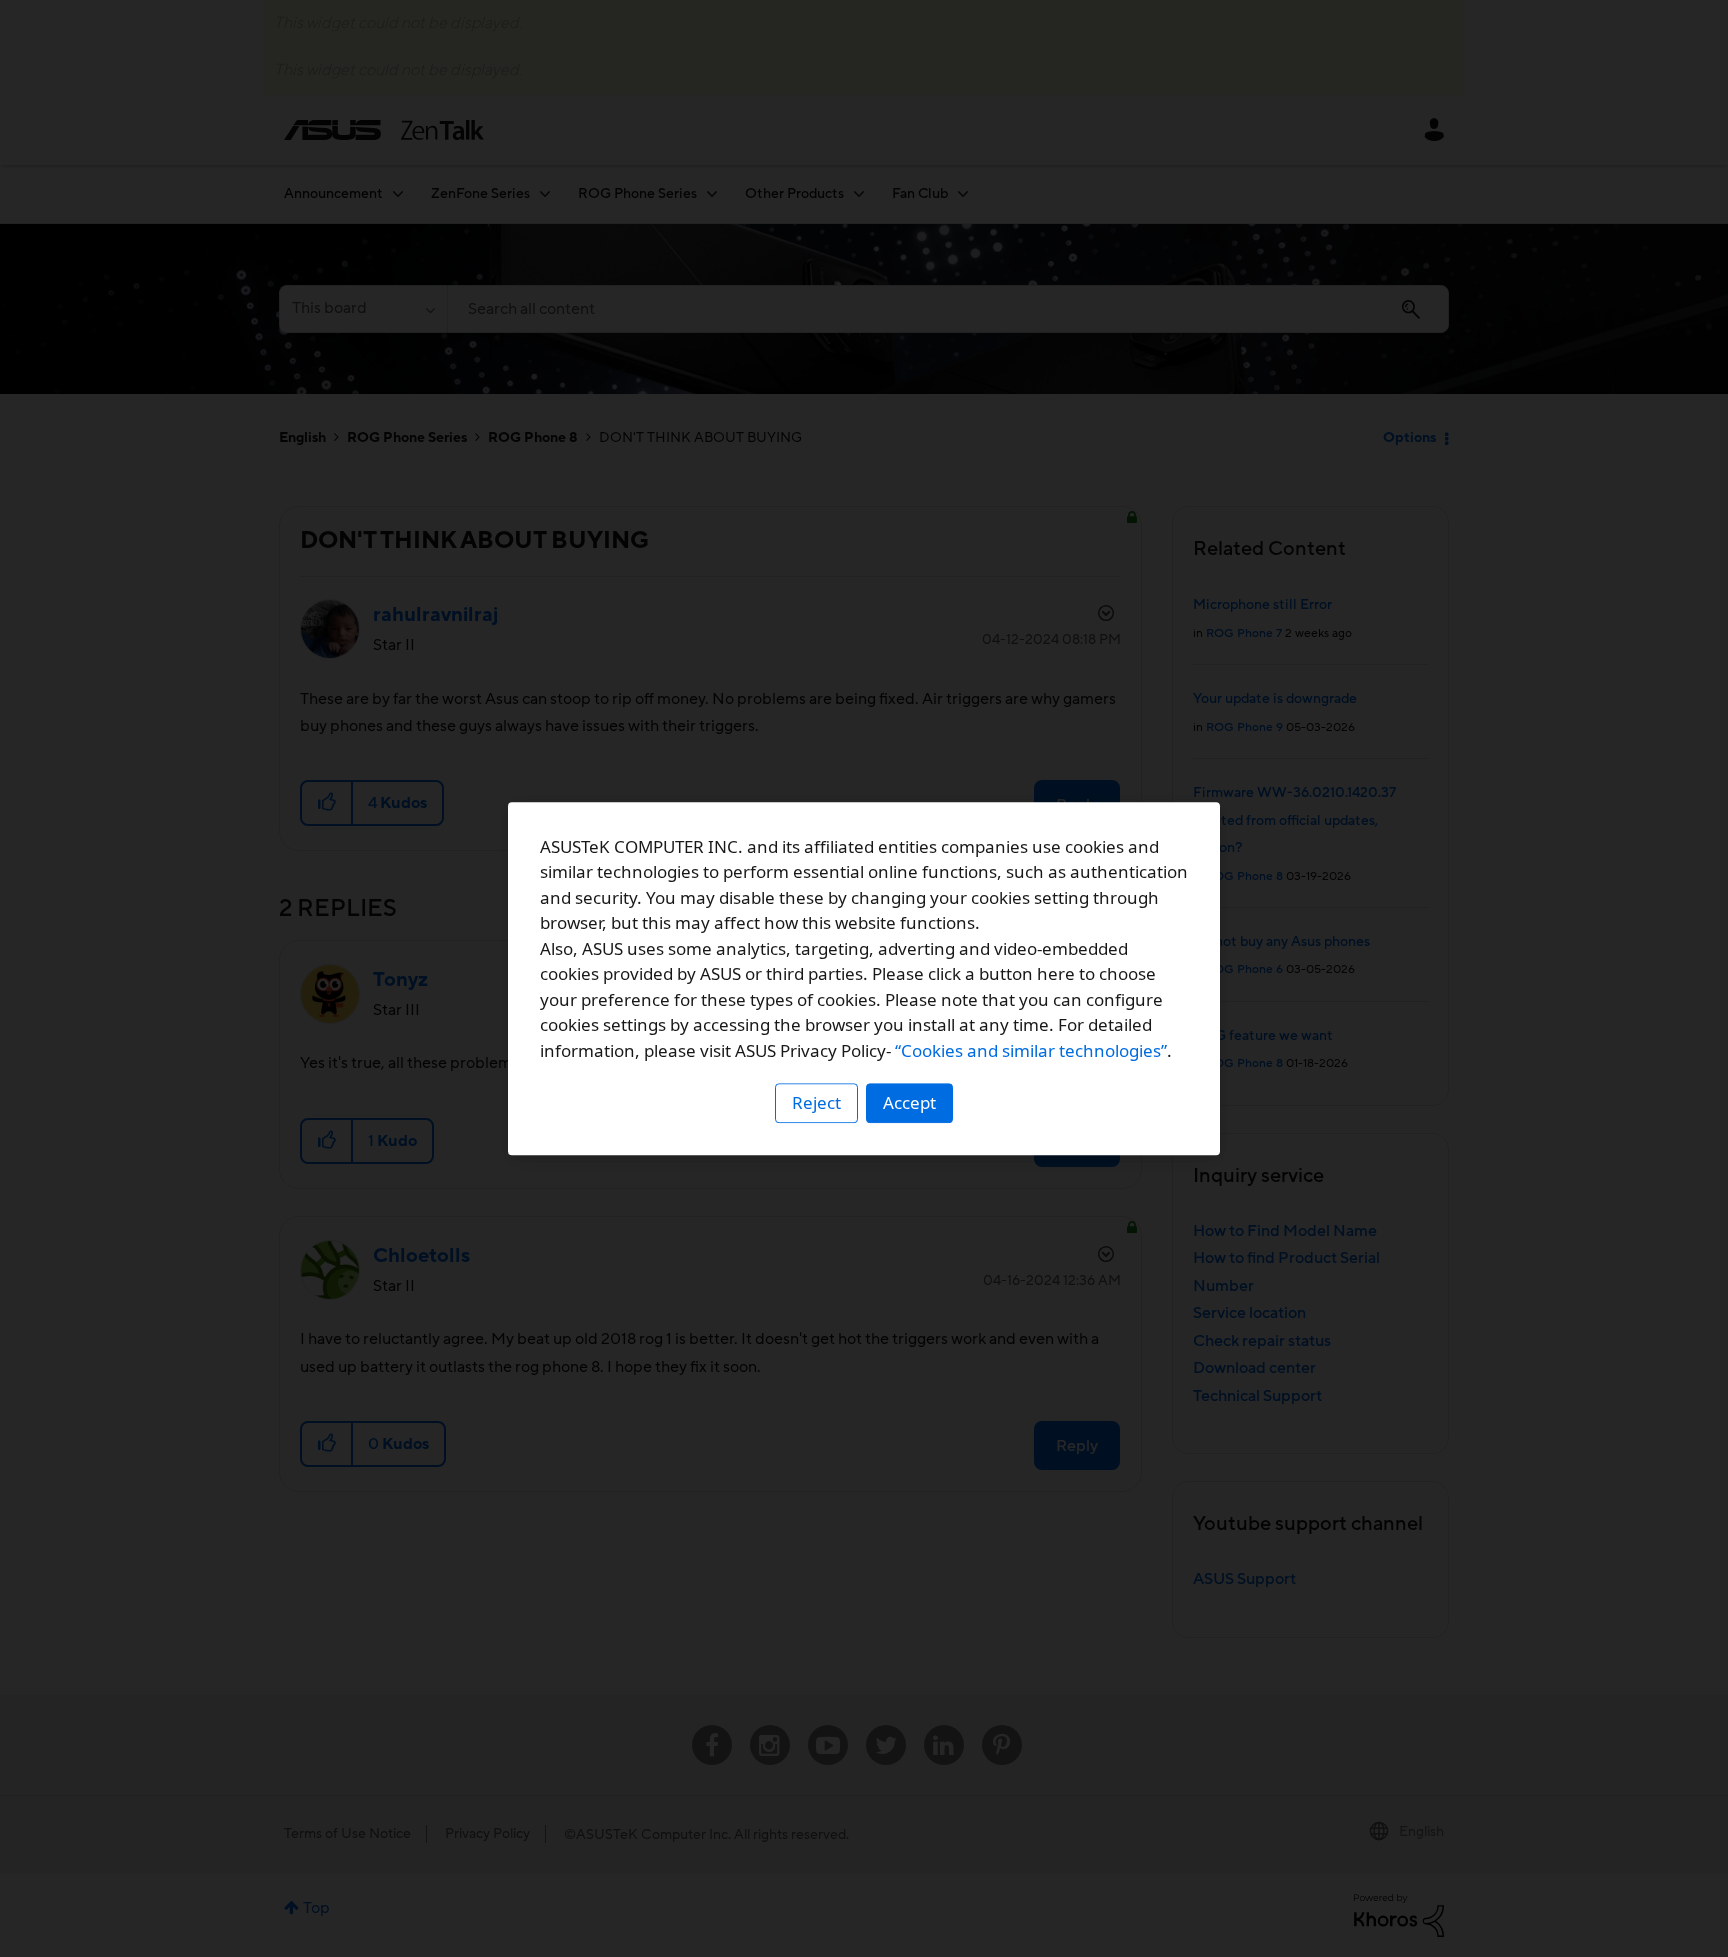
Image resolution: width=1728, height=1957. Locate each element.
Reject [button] (816, 1102)
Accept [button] (909, 1102)
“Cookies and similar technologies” (1031, 1050)
